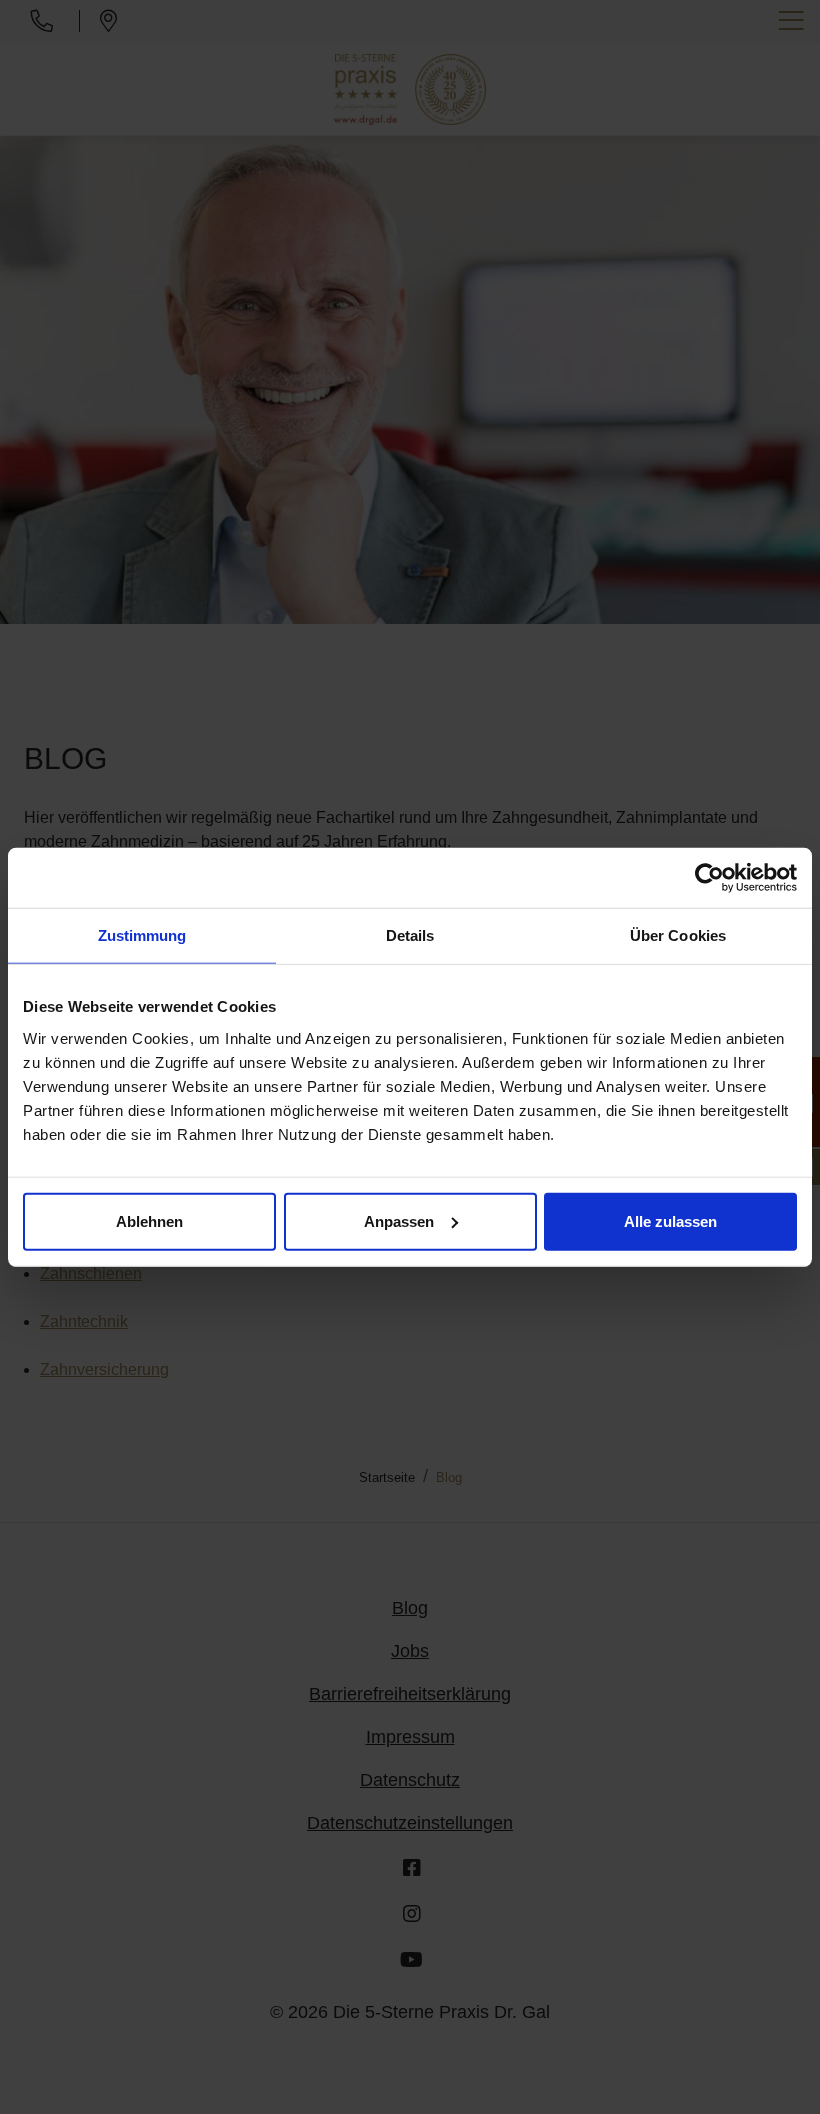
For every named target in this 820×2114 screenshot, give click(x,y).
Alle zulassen (670, 1220)
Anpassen (399, 1220)
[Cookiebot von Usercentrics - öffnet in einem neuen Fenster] (709, 878)
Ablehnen (149, 1220)
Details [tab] (410, 935)
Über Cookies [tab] (678, 935)
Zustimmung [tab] (142, 935)
